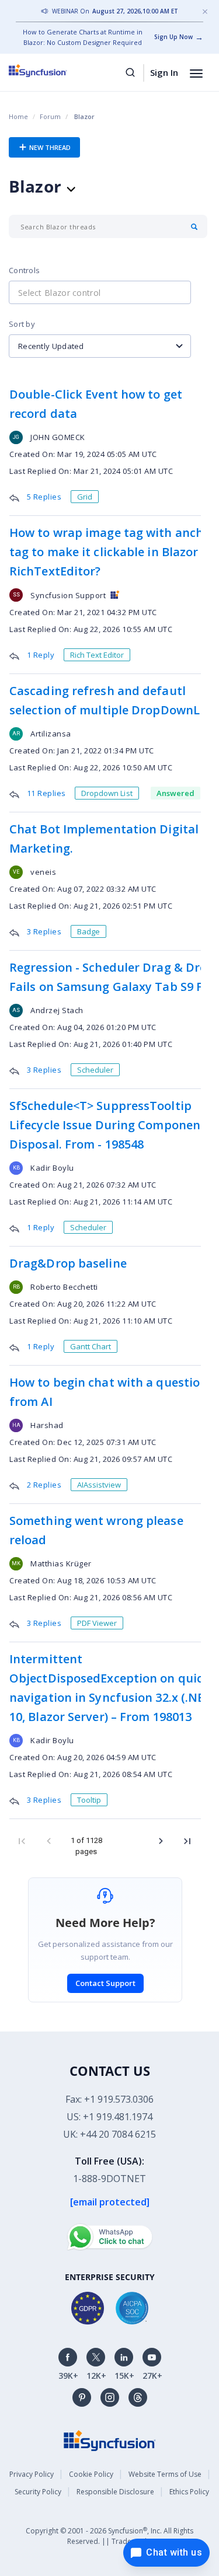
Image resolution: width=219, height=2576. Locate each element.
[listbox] (100, 346)
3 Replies (45, 931)
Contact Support (105, 1983)
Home (18, 116)
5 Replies (45, 497)
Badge (88, 931)
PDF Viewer (97, 1623)
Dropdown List (107, 793)
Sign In (164, 72)
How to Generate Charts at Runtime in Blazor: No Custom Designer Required (83, 37)
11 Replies (48, 793)
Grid (85, 497)
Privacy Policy (32, 2474)
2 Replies (45, 1485)
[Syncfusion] (110, 2440)
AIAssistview (99, 1485)
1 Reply (42, 655)
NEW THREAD (49, 147)
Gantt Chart (91, 1346)
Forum (50, 116)
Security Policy (38, 2492)
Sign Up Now (173, 37)
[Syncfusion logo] (51, 71)
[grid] (105, 1121)
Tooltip (89, 1800)
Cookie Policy (91, 2474)
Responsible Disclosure (115, 2492)
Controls (24, 270)
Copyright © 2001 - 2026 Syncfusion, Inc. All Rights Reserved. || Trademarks (109, 2536)
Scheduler (95, 1070)
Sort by (22, 324)
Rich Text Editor (97, 655)
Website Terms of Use (165, 2474)
